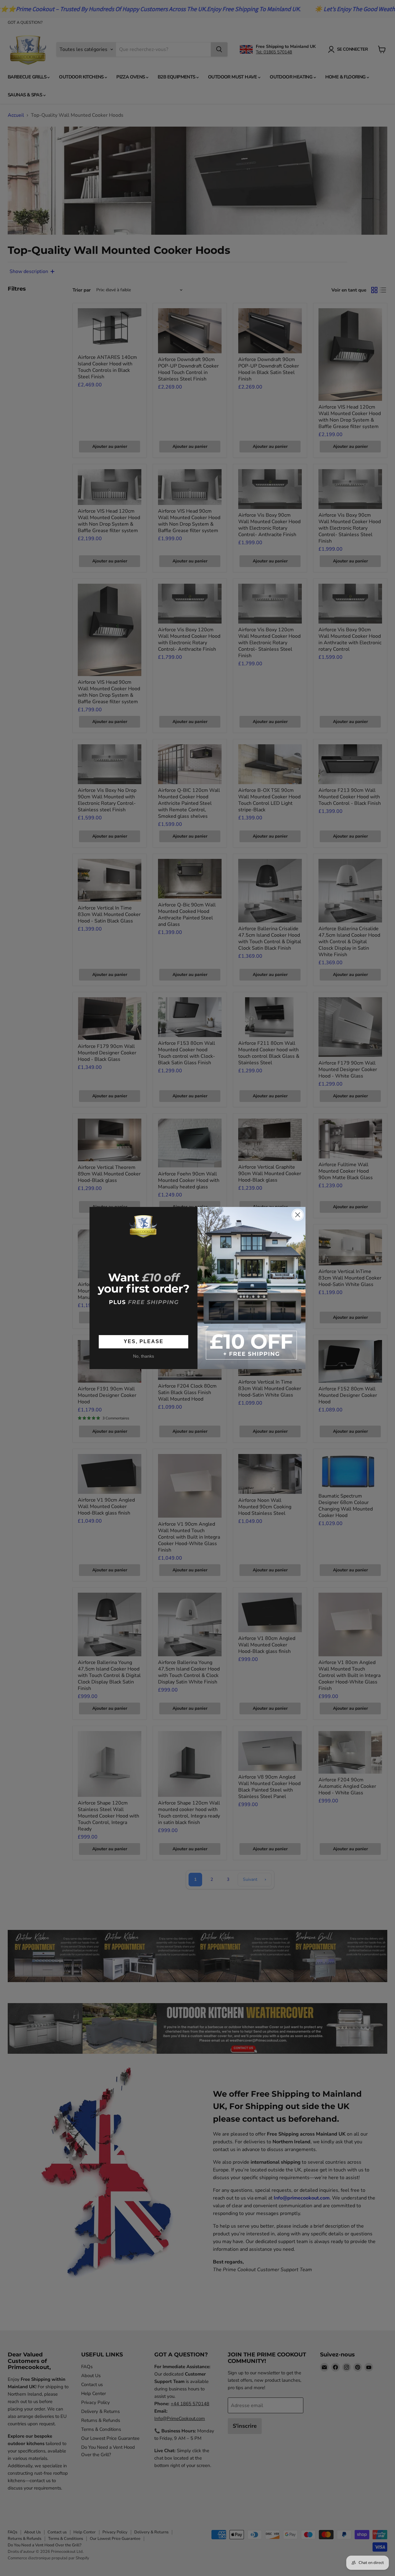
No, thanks (143, 1356)
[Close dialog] (298, 1215)
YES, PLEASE (144, 1341)
